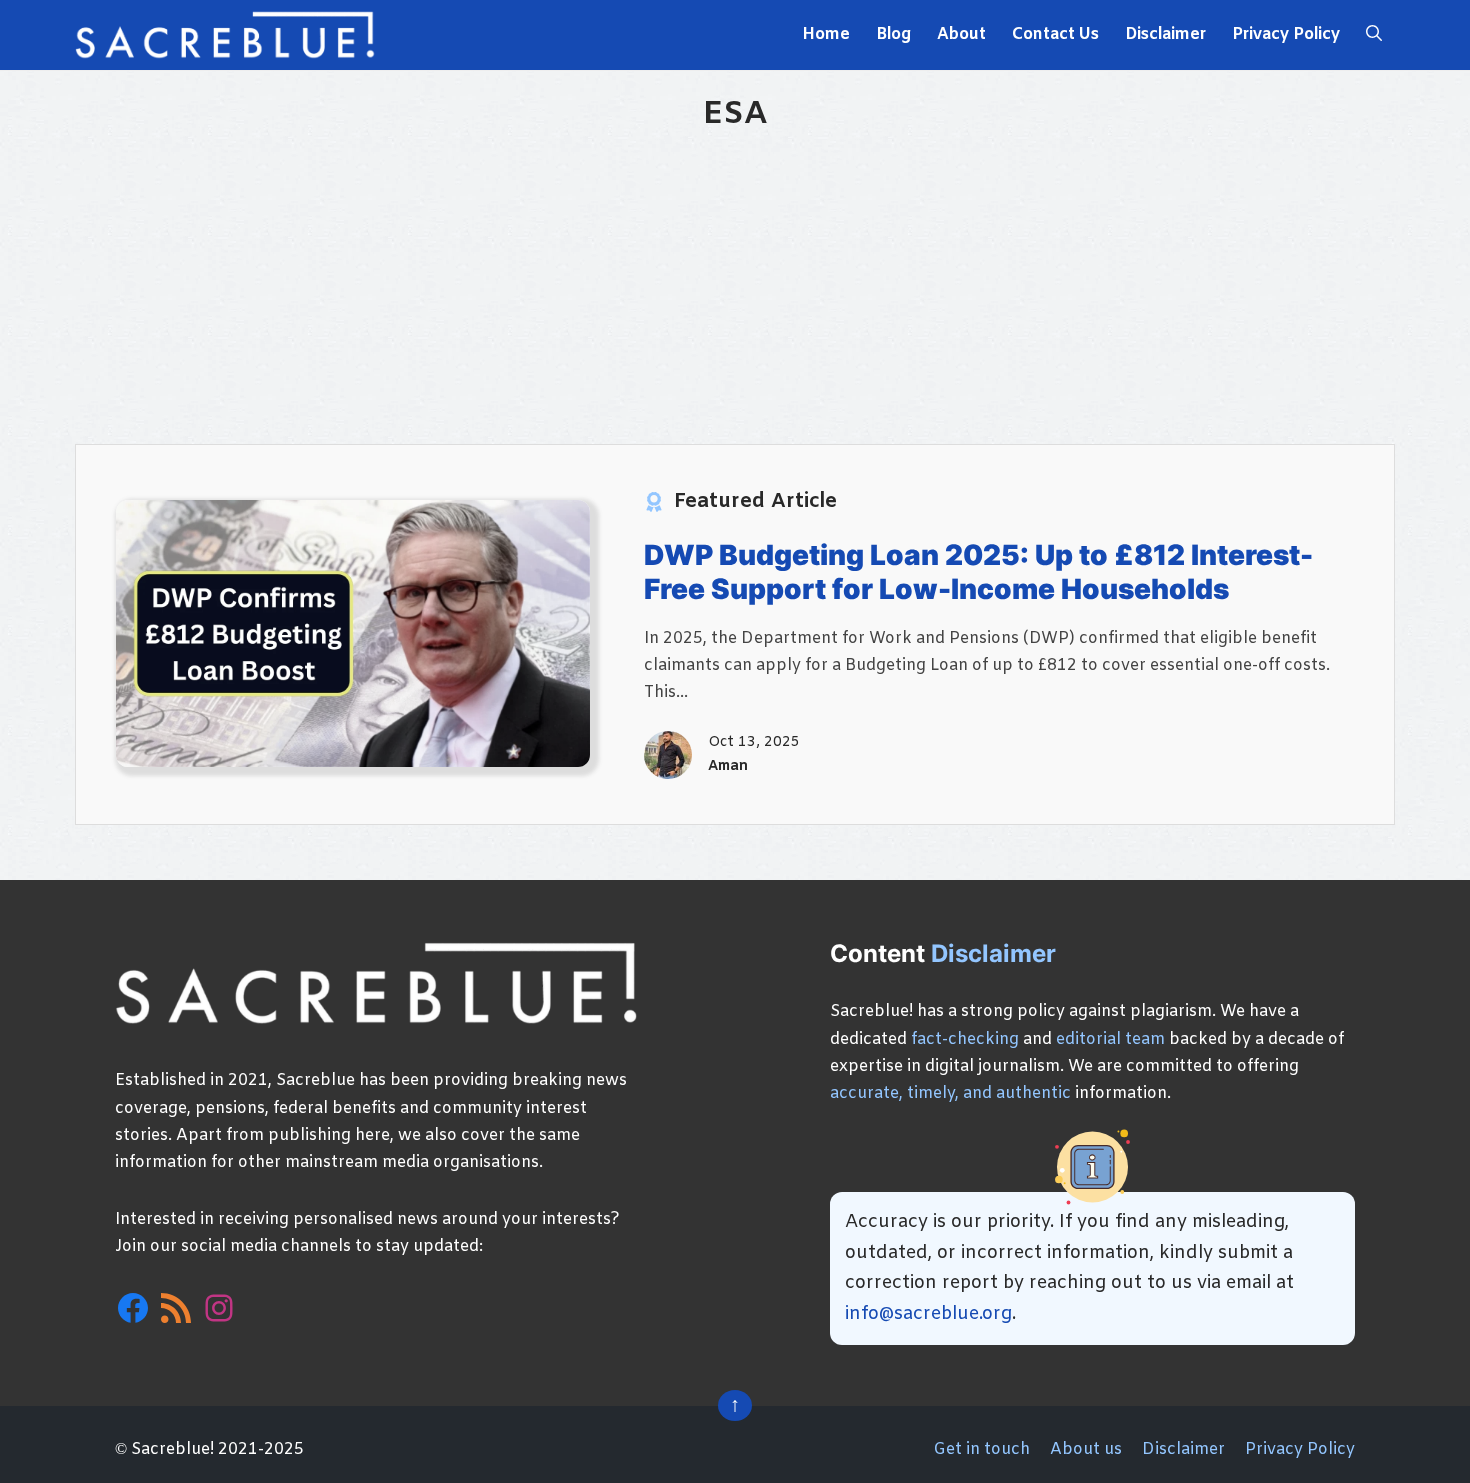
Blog (893, 34)
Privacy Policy (1286, 34)
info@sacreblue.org (928, 1314)
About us (1086, 1449)
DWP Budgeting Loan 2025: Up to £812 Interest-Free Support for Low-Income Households (978, 572)
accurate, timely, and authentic (950, 1093)
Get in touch (981, 1449)
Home (826, 34)
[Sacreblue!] (225, 35)
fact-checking (965, 1039)
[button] (1374, 35)
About (961, 34)
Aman (728, 766)
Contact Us (1055, 34)
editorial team (1110, 1039)
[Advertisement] (735, 284)
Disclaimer (1165, 34)
